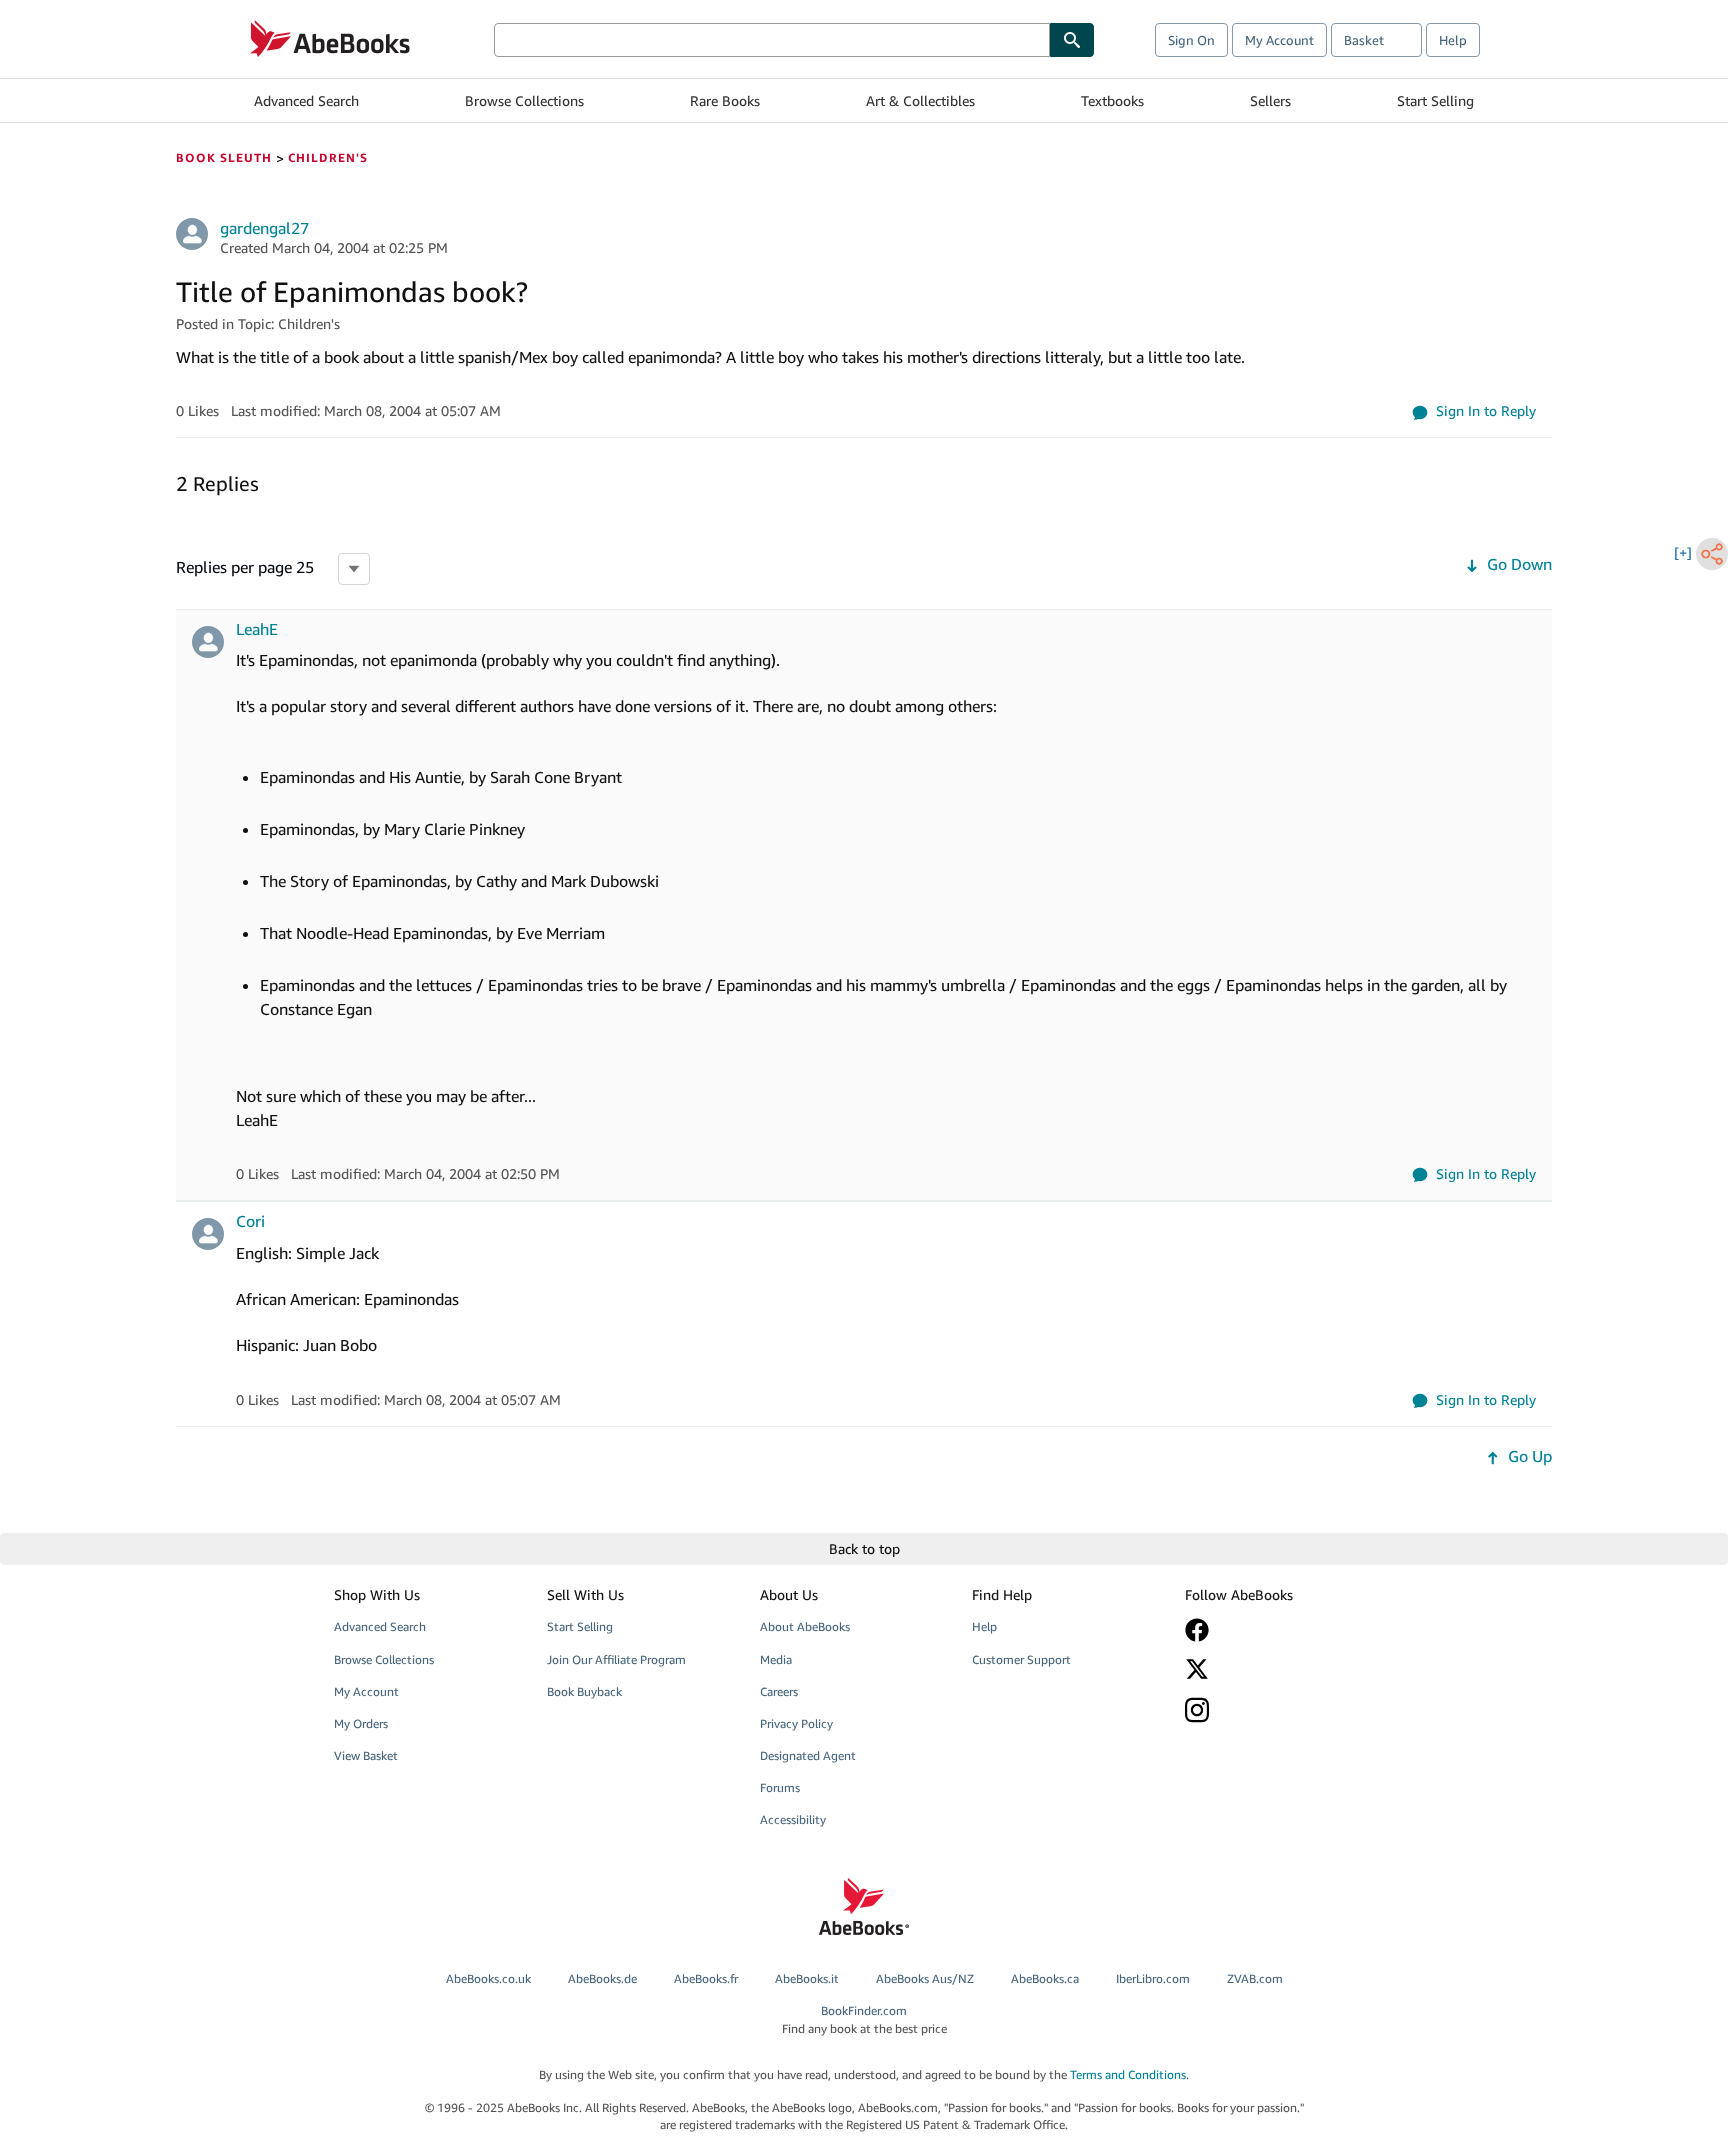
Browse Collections (524, 100)
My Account (1279, 40)
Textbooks (1112, 100)
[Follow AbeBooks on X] (1277, 1669)
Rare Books (725, 100)
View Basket (366, 1755)
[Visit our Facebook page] (1277, 1630)
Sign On (1191, 40)
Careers (779, 1691)
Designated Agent (808, 1755)
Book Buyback (584, 1691)
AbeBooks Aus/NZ (925, 1978)
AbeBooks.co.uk (488, 1978)
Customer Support (1021, 1659)
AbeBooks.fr (706, 1978)
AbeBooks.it (807, 1978)
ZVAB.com (1255, 1978)
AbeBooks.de (602, 1978)
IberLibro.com (1153, 1978)
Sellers (1270, 100)
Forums (780, 1787)
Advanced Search (306, 100)
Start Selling (1435, 100)
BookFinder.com (864, 2019)
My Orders (361, 1723)
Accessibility (793, 1819)
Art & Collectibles (920, 100)
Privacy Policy (796, 1723)
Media (776, 1659)
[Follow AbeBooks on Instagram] (1277, 1709)
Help (1453, 40)
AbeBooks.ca (1045, 1978)
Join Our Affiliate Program (616, 1659)
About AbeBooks (805, 1626)
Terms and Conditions (1128, 2074)
